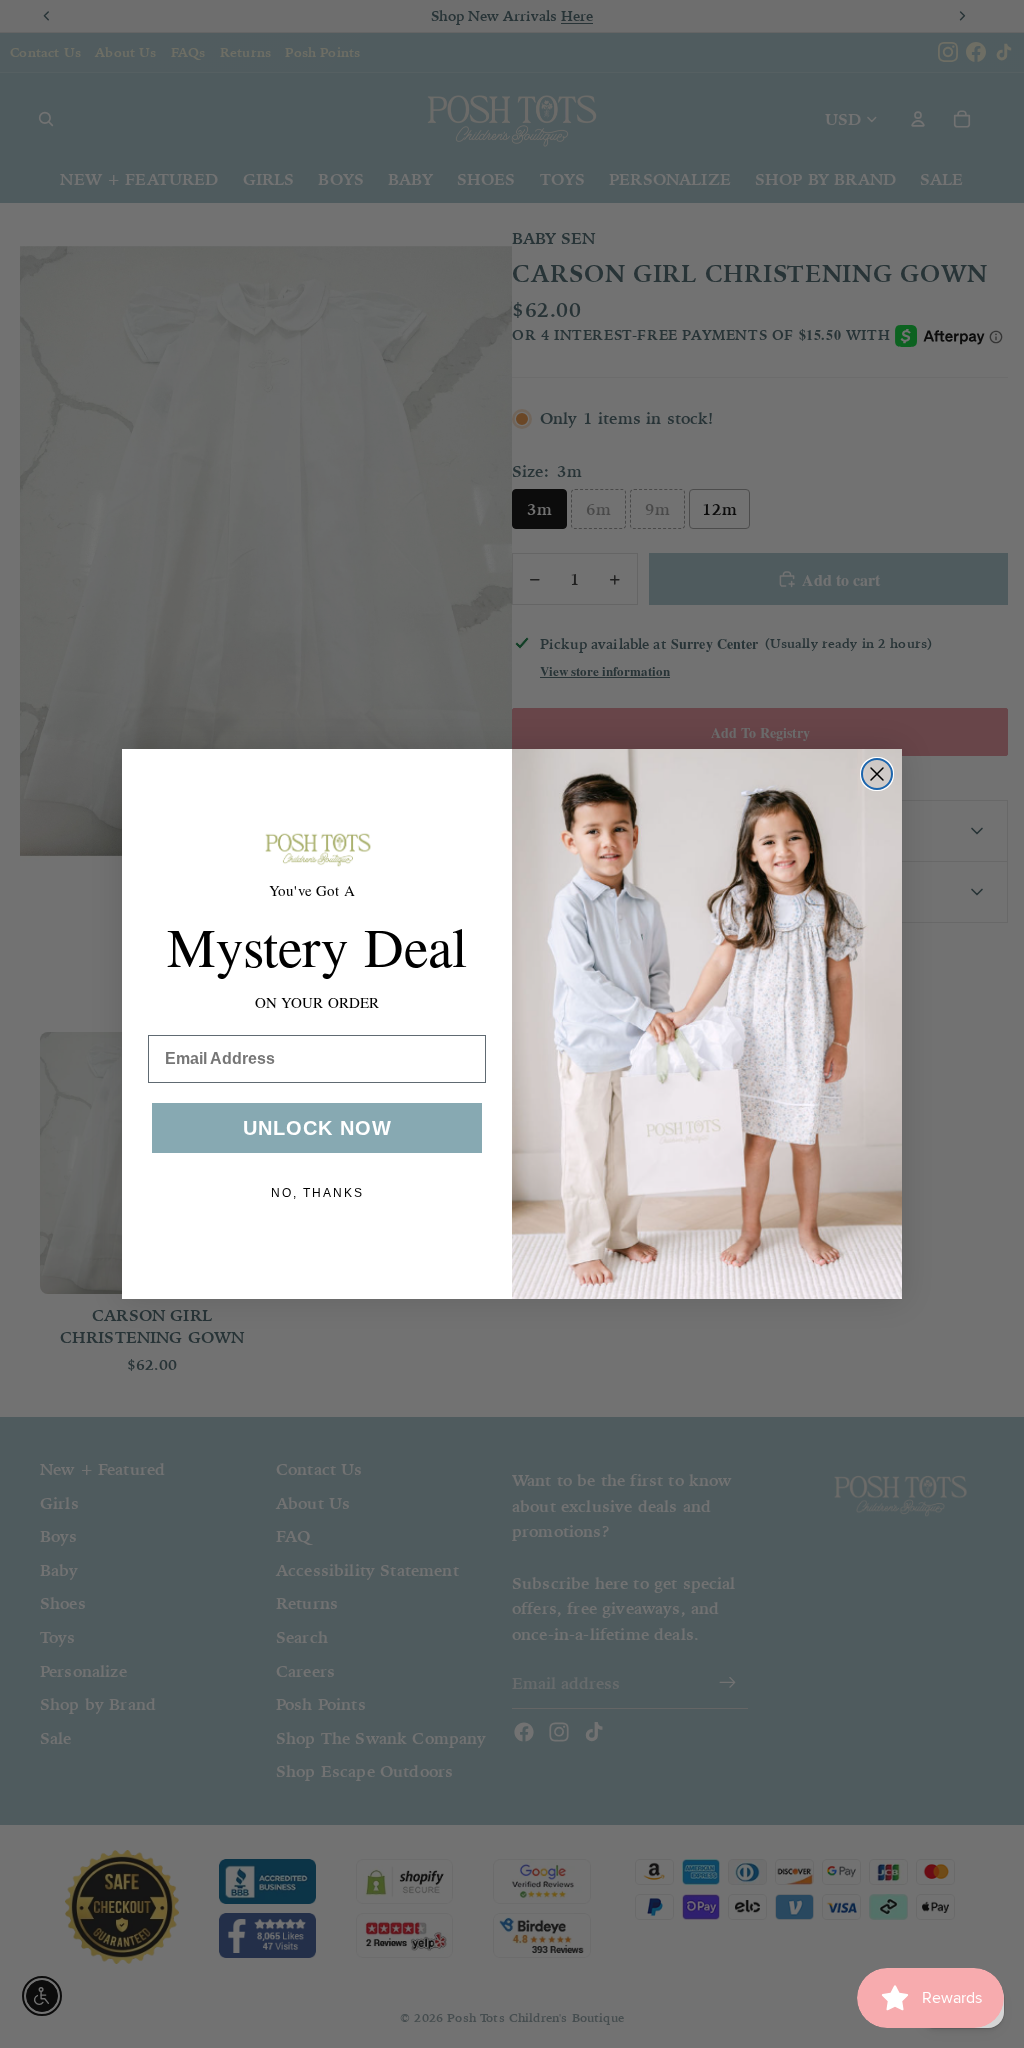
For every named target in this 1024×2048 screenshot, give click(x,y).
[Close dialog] (877, 774)
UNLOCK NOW (317, 1128)
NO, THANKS (317, 1193)
